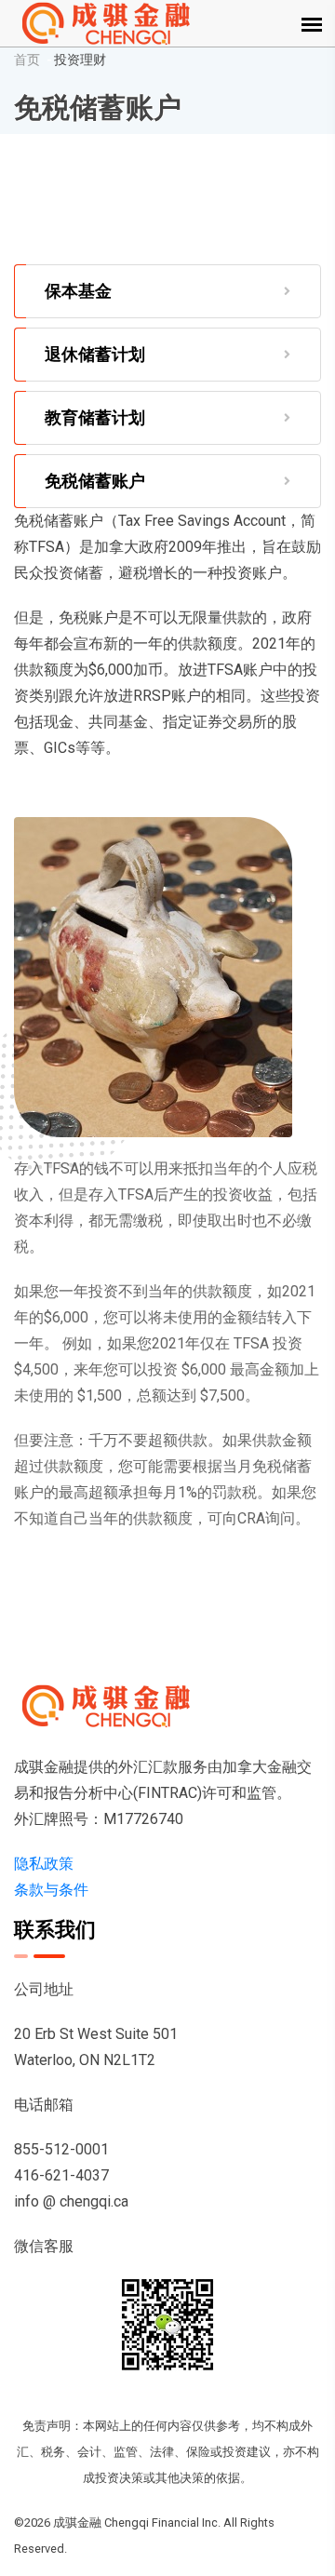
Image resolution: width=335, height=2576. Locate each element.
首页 (27, 60)
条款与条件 (51, 1890)
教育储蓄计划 (95, 417)
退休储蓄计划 (95, 354)
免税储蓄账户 (95, 481)
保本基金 (78, 291)
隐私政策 (44, 1864)
